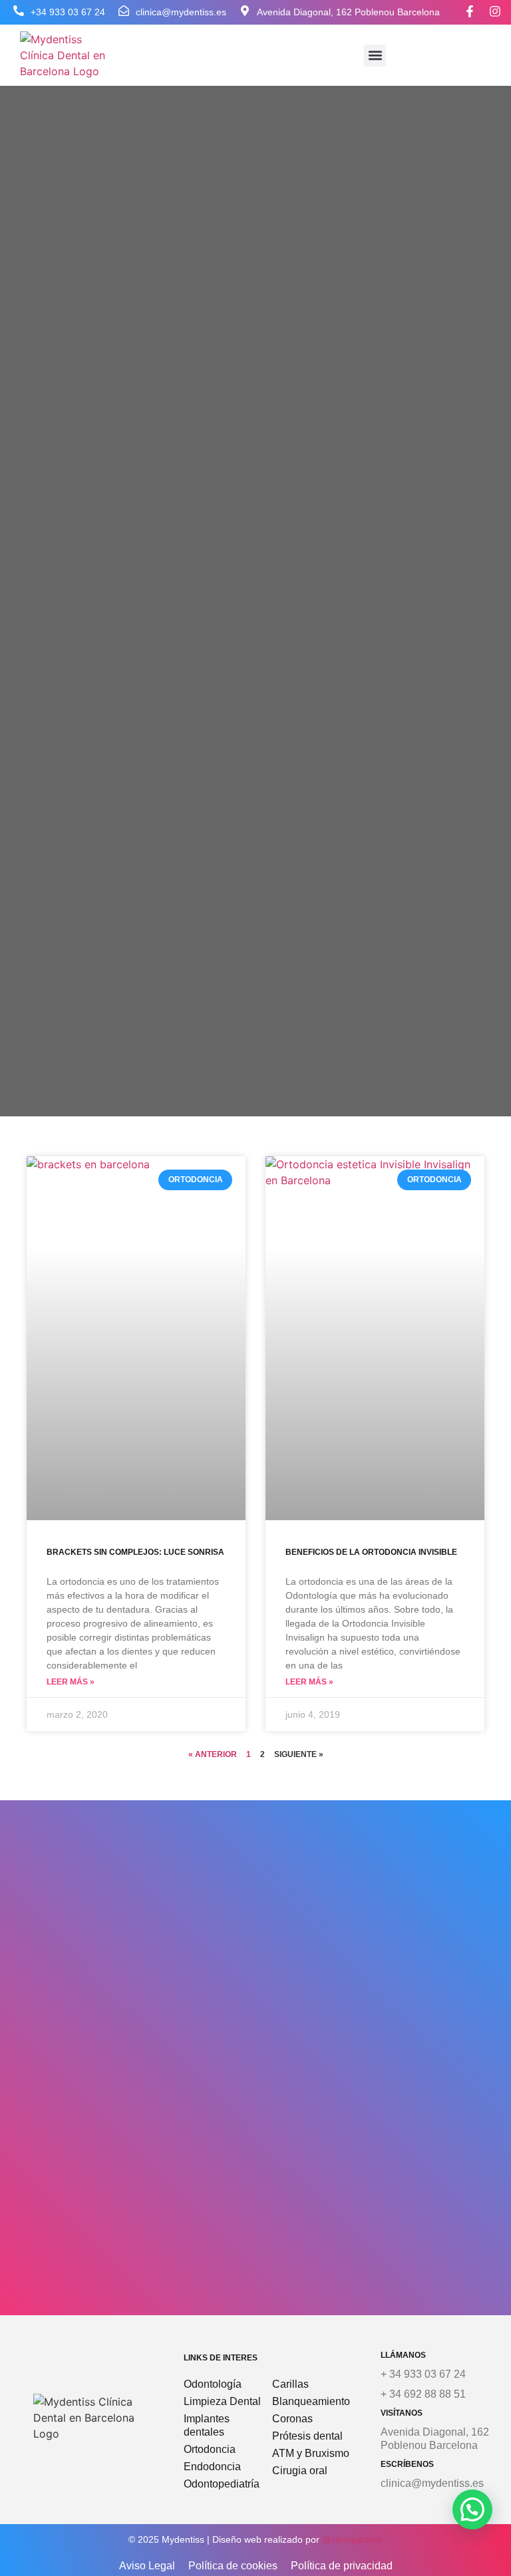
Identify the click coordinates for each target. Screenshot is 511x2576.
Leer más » (71, 1682)
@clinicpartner (352, 2539)
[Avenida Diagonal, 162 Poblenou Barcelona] (245, 11)
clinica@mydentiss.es (181, 12)
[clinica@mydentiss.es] (124, 11)
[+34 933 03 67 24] (19, 11)
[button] (375, 56)
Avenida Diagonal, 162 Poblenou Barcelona (348, 12)
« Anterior (213, 1754)
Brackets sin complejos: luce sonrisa (135, 1552)
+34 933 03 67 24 (68, 12)
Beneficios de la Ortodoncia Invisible (371, 1552)
